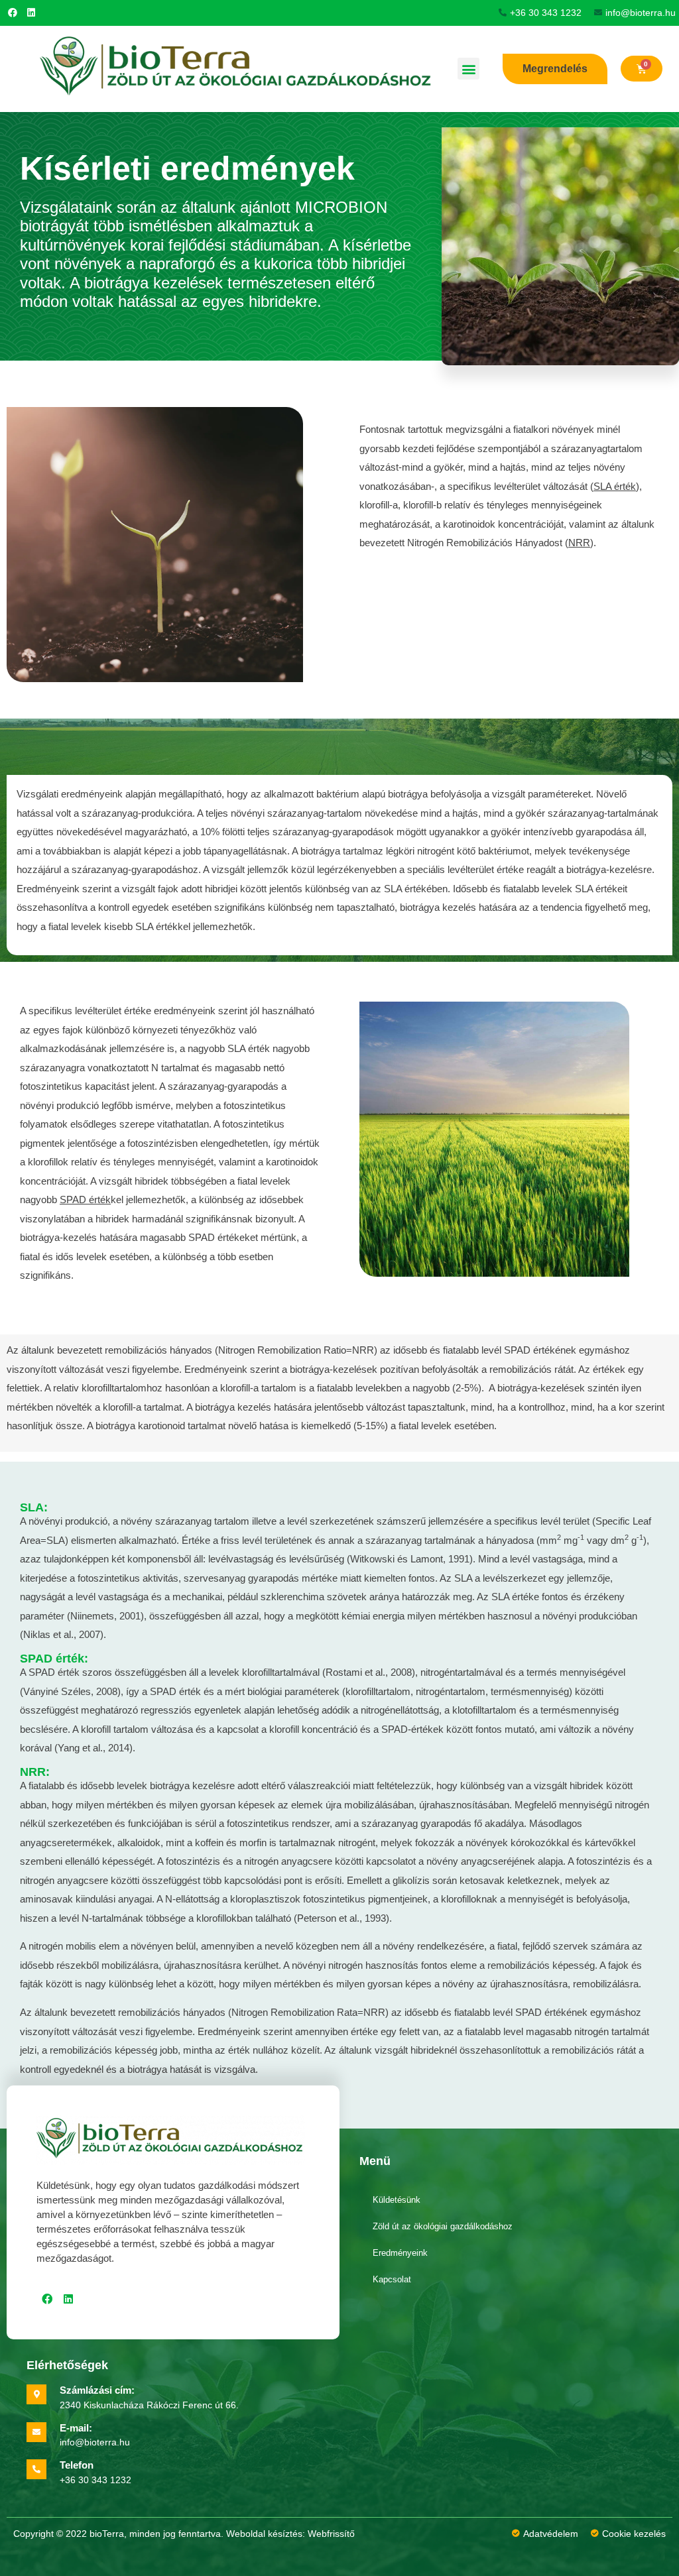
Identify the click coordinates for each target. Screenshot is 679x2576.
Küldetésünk (397, 2200)
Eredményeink (400, 2253)
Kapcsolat (392, 2279)
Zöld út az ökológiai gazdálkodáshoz (443, 2226)
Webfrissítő (331, 2534)
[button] (468, 69)
